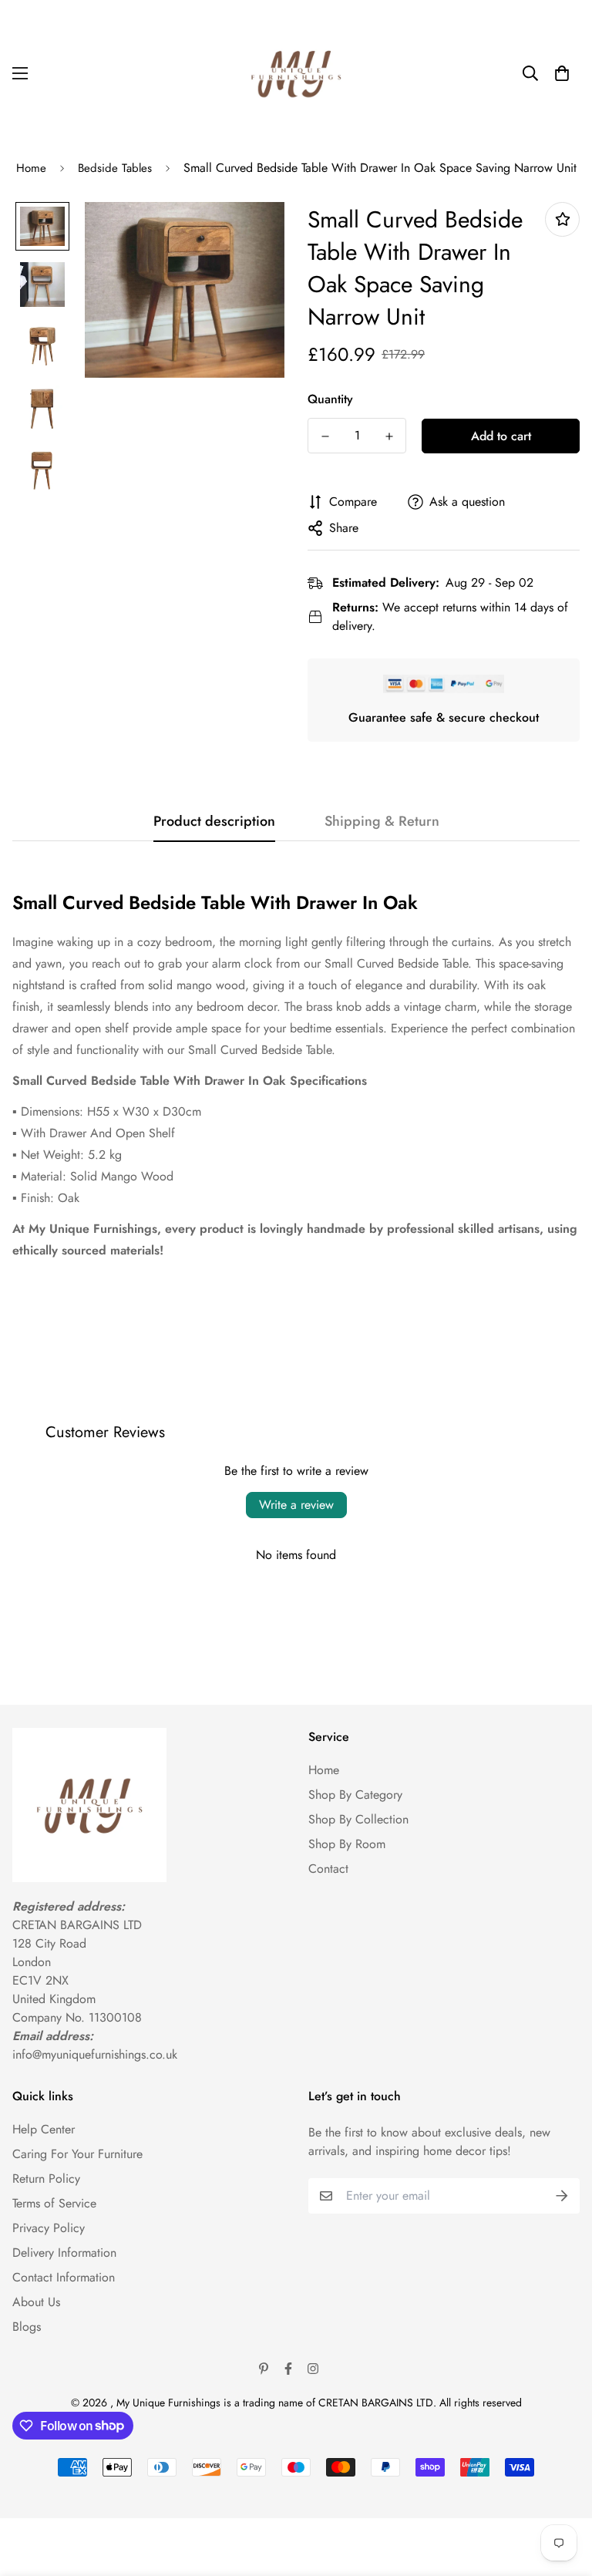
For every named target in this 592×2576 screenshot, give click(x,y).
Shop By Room (347, 1844)
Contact (328, 1869)
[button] (562, 73)
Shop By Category (355, 1795)
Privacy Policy (49, 2228)
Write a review (296, 1505)
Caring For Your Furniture (77, 2154)
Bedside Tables (115, 168)
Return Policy (46, 2179)
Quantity (330, 399)
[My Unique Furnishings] (296, 73)
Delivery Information (64, 2253)
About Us (36, 2302)
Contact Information (64, 2277)
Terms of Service (54, 2203)
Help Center (44, 2129)
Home (31, 168)
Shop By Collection (358, 1819)
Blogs (27, 2327)
